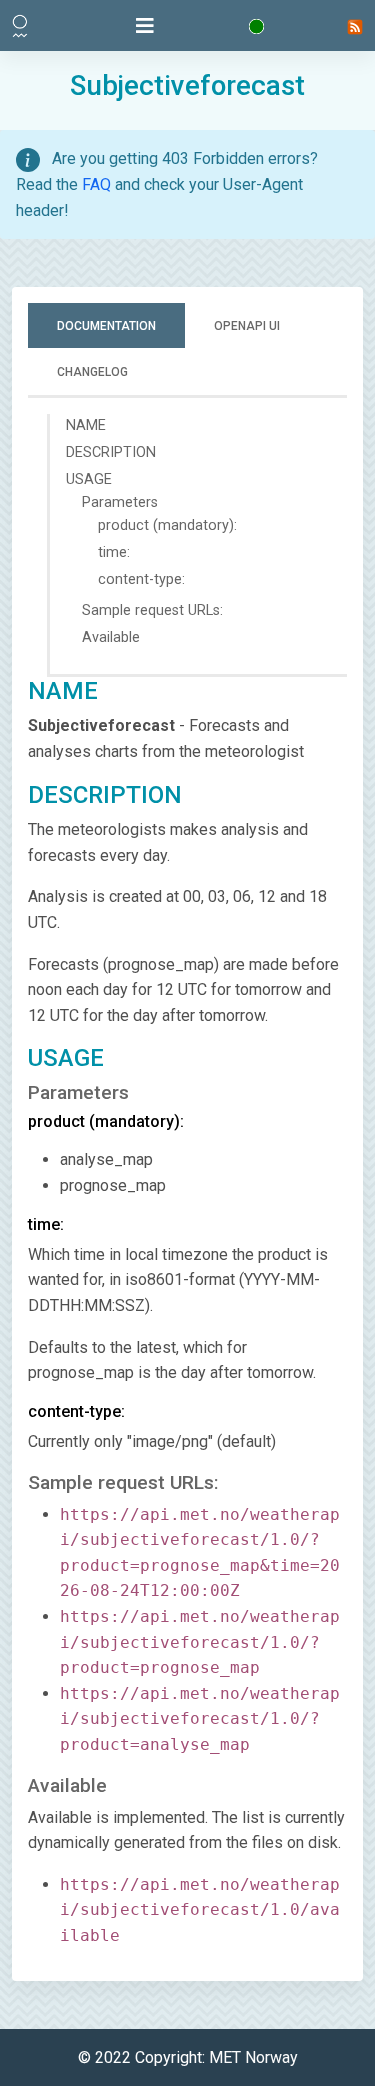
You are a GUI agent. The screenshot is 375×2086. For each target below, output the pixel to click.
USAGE (89, 479)
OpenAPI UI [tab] (247, 326)
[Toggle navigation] (145, 26)
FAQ (96, 184)
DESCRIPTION (111, 452)
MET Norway (253, 2057)
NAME (86, 425)
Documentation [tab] (106, 326)
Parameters (120, 502)
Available (111, 637)
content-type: (141, 579)
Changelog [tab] (92, 372)
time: (114, 552)
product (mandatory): (167, 525)
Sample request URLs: (152, 610)
